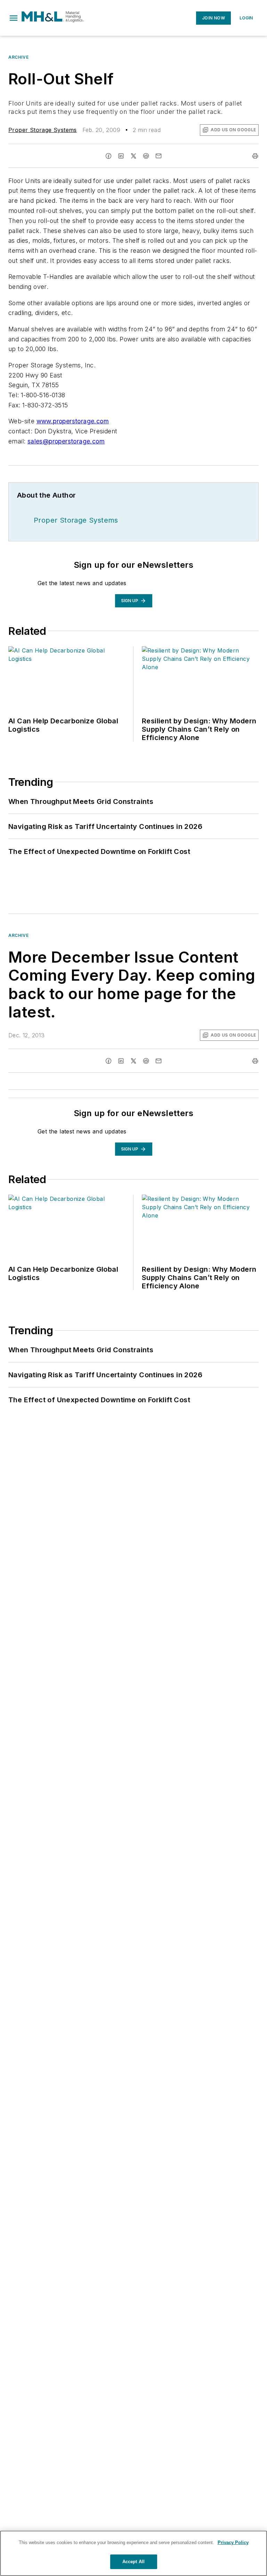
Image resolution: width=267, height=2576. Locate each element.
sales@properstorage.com (66, 441)
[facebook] (108, 156)
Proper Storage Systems (43, 130)
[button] (14, 18)
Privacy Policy (233, 2542)
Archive (18, 57)
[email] (159, 156)
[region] (133, 2553)
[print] (255, 156)
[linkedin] (121, 156)
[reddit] (146, 156)
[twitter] (133, 156)
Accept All (133, 2562)
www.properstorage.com (73, 421)
